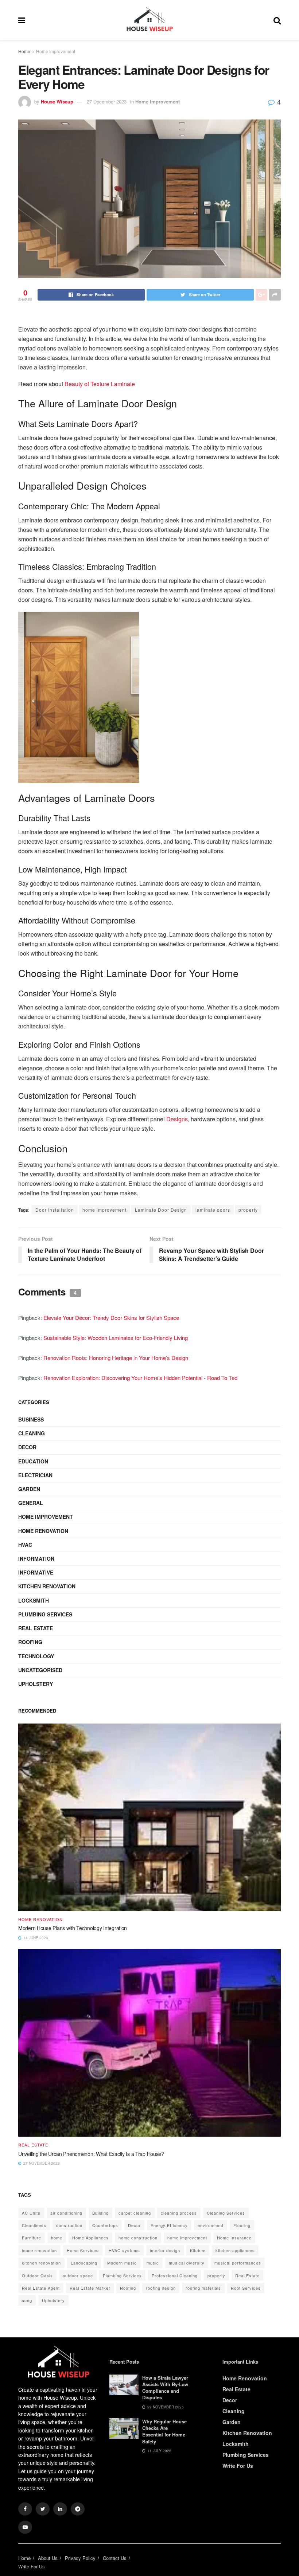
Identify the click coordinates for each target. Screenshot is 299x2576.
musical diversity (187, 2263)
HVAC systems (124, 2250)
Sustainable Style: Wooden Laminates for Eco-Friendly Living (116, 1338)
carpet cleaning (135, 2213)
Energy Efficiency (169, 2225)
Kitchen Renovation (47, 1586)
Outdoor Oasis (37, 2275)
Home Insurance (234, 2238)
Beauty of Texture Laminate (100, 384)
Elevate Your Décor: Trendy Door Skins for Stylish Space (111, 1318)
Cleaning (32, 1433)
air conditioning (66, 2213)
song (27, 2300)
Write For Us (238, 2466)
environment (211, 2225)
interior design (165, 2250)
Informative (36, 1572)
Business (31, 1419)
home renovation (39, 2250)
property (248, 1210)
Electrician (35, 1475)
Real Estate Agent (41, 2288)
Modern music (122, 2263)
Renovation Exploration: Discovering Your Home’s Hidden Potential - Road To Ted (140, 1378)
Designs (177, 1119)
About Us (48, 2558)
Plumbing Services (45, 1614)
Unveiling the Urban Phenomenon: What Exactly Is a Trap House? (91, 2154)
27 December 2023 (107, 101)
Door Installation (55, 1210)
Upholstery (36, 1684)
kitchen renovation (41, 2263)
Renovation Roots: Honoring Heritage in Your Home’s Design (116, 1358)
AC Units (31, 2213)
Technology (36, 1656)
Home (24, 51)
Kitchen (198, 2250)
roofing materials (203, 2288)
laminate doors (213, 1210)
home (57, 2238)
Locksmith (34, 1600)
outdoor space (78, 2275)
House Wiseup (57, 101)
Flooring (242, 2225)
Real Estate (36, 1628)
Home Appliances (90, 2238)
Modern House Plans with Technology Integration (73, 1928)
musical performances (238, 2263)
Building (100, 2213)
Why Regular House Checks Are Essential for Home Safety (164, 2431)
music (153, 2263)
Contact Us (115, 2558)
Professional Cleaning (175, 2275)
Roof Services (246, 2288)
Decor (27, 1447)
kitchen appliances (235, 2250)
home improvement (104, 1210)
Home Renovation (43, 1531)
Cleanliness (34, 2225)
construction (69, 2225)
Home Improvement (56, 51)
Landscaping (84, 2263)
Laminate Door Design (161, 1210)
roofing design (161, 2288)
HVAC (25, 1545)
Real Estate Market (90, 2288)
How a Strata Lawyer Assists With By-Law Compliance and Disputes (165, 2388)
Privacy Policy (80, 2558)
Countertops (105, 2225)
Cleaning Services (226, 2213)
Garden (29, 1489)
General (31, 1503)
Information (36, 1558)
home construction (138, 2238)
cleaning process (179, 2213)
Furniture (32, 2238)
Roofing (30, 1642)
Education (33, 1461)
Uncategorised (40, 1670)
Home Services (83, 2250)
